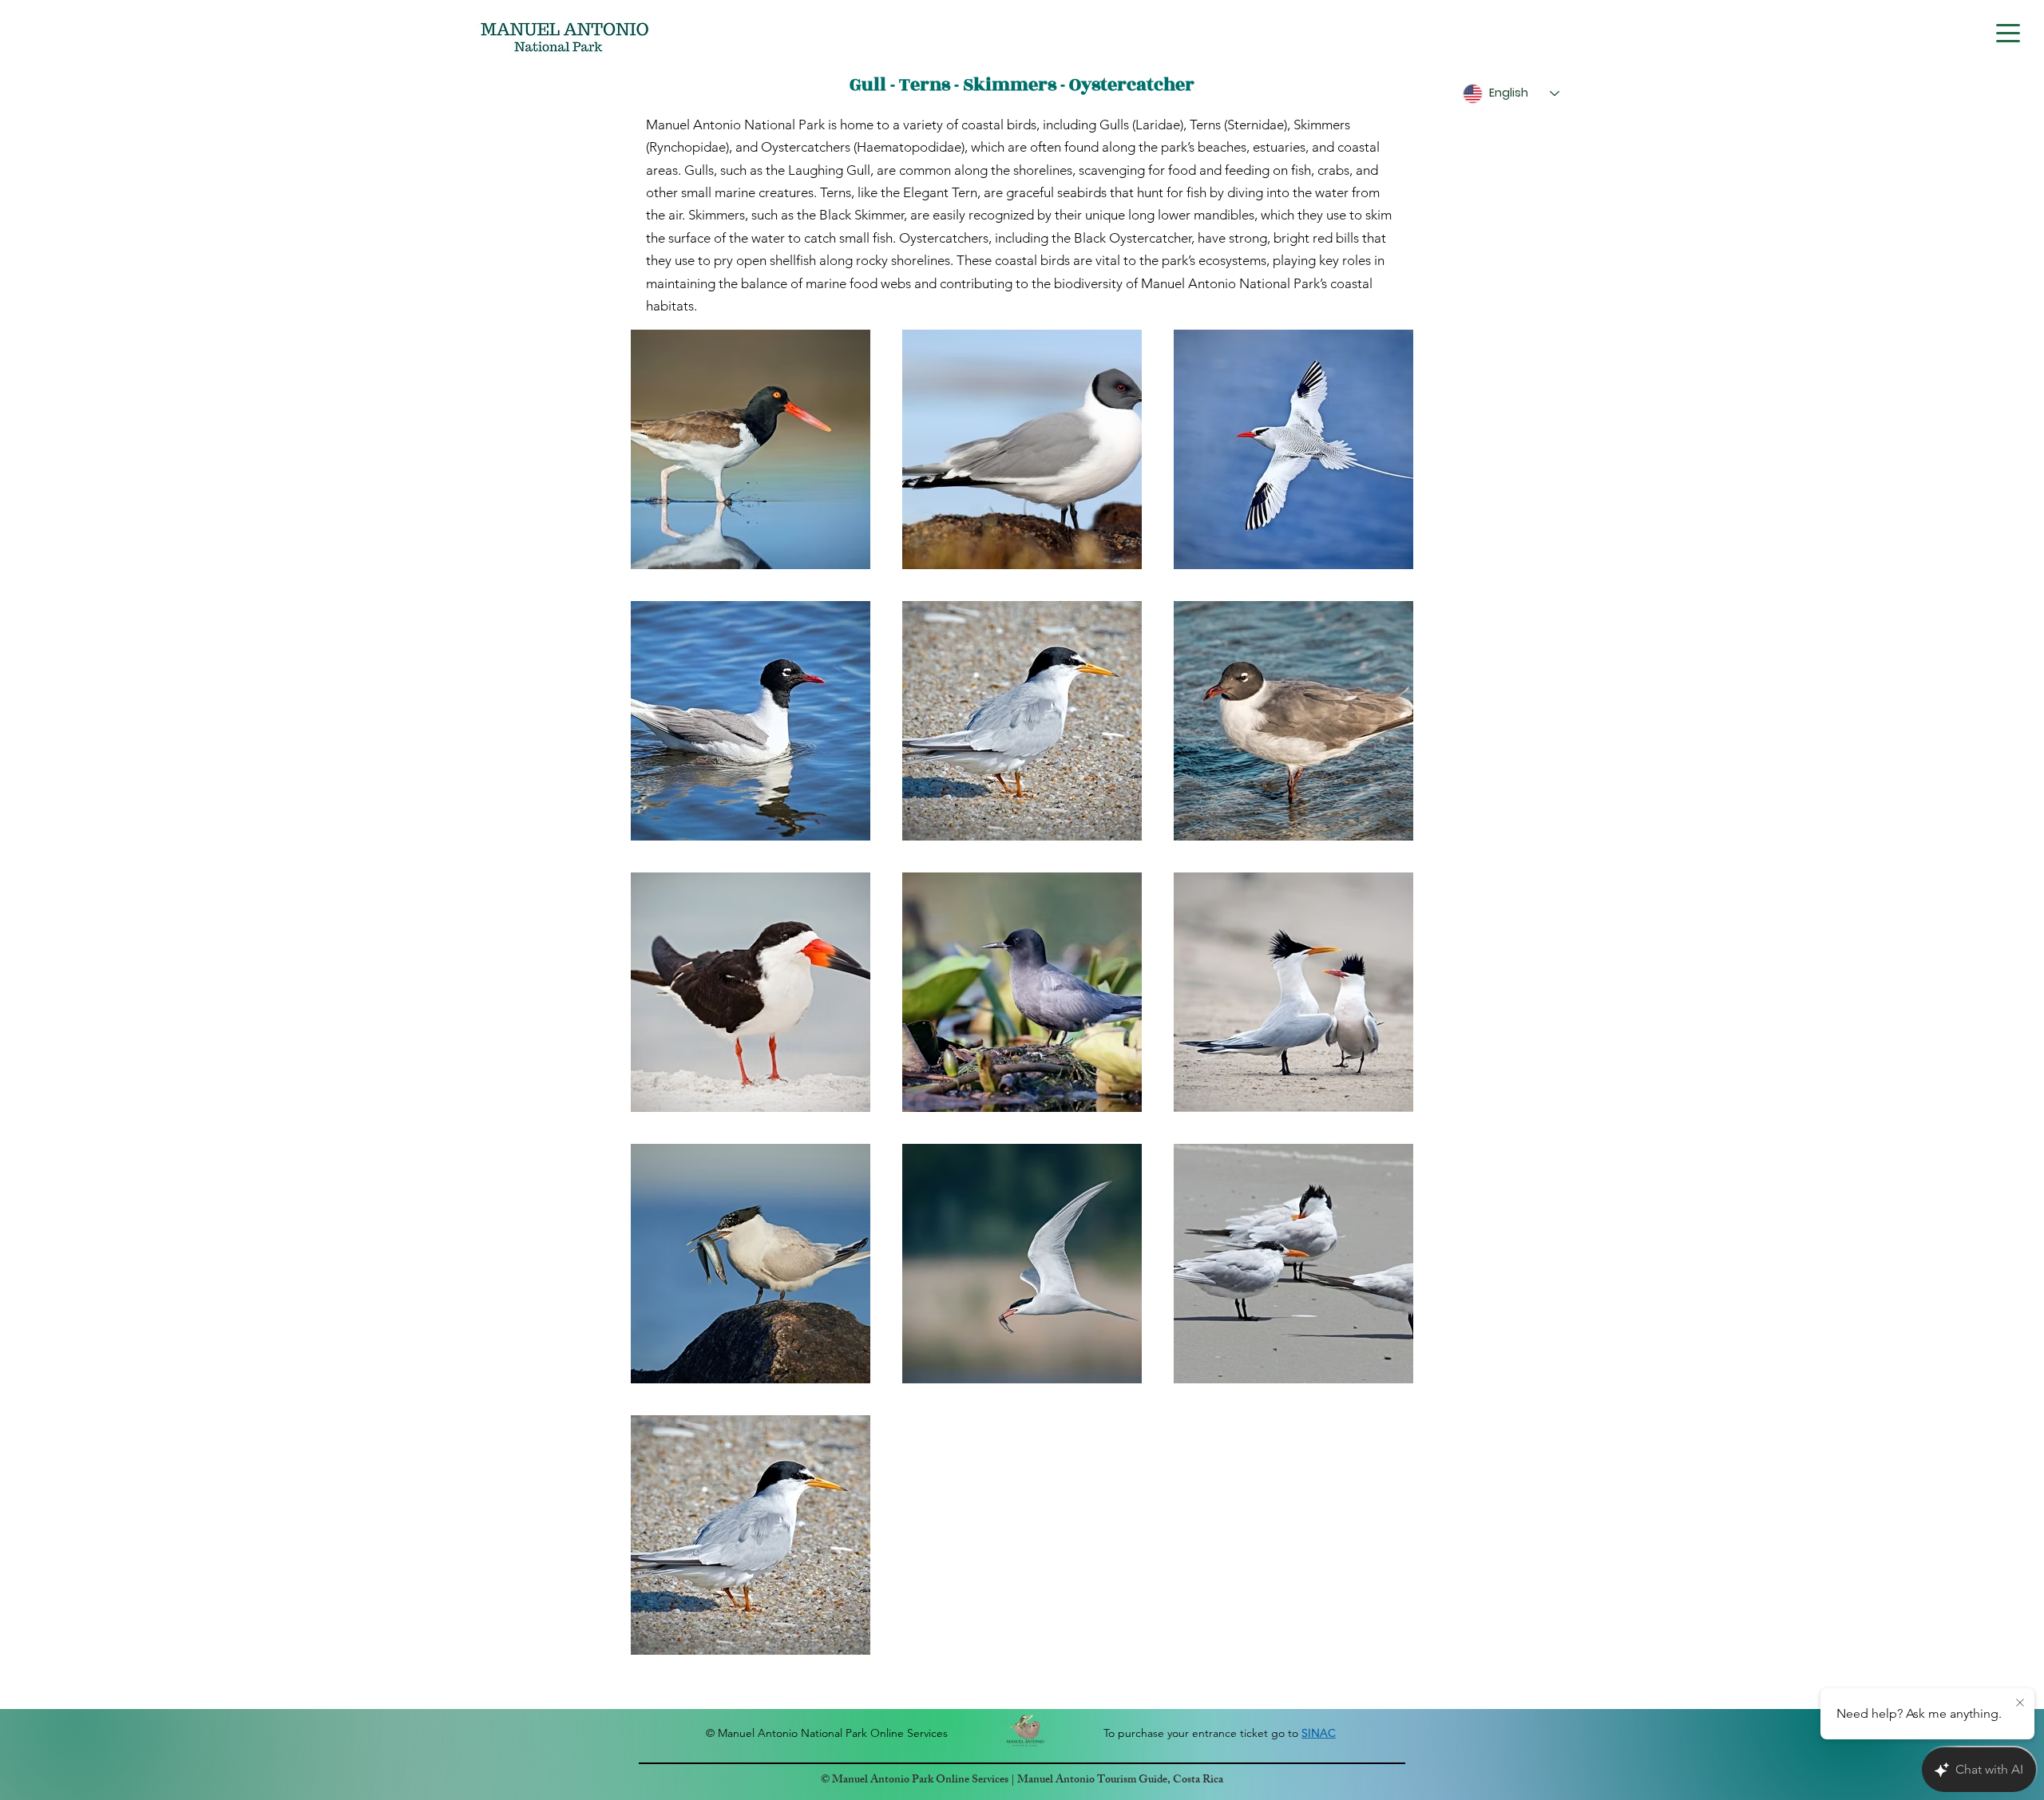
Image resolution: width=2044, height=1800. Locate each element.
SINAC (1319, 1733)
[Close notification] (2020, 1703)
